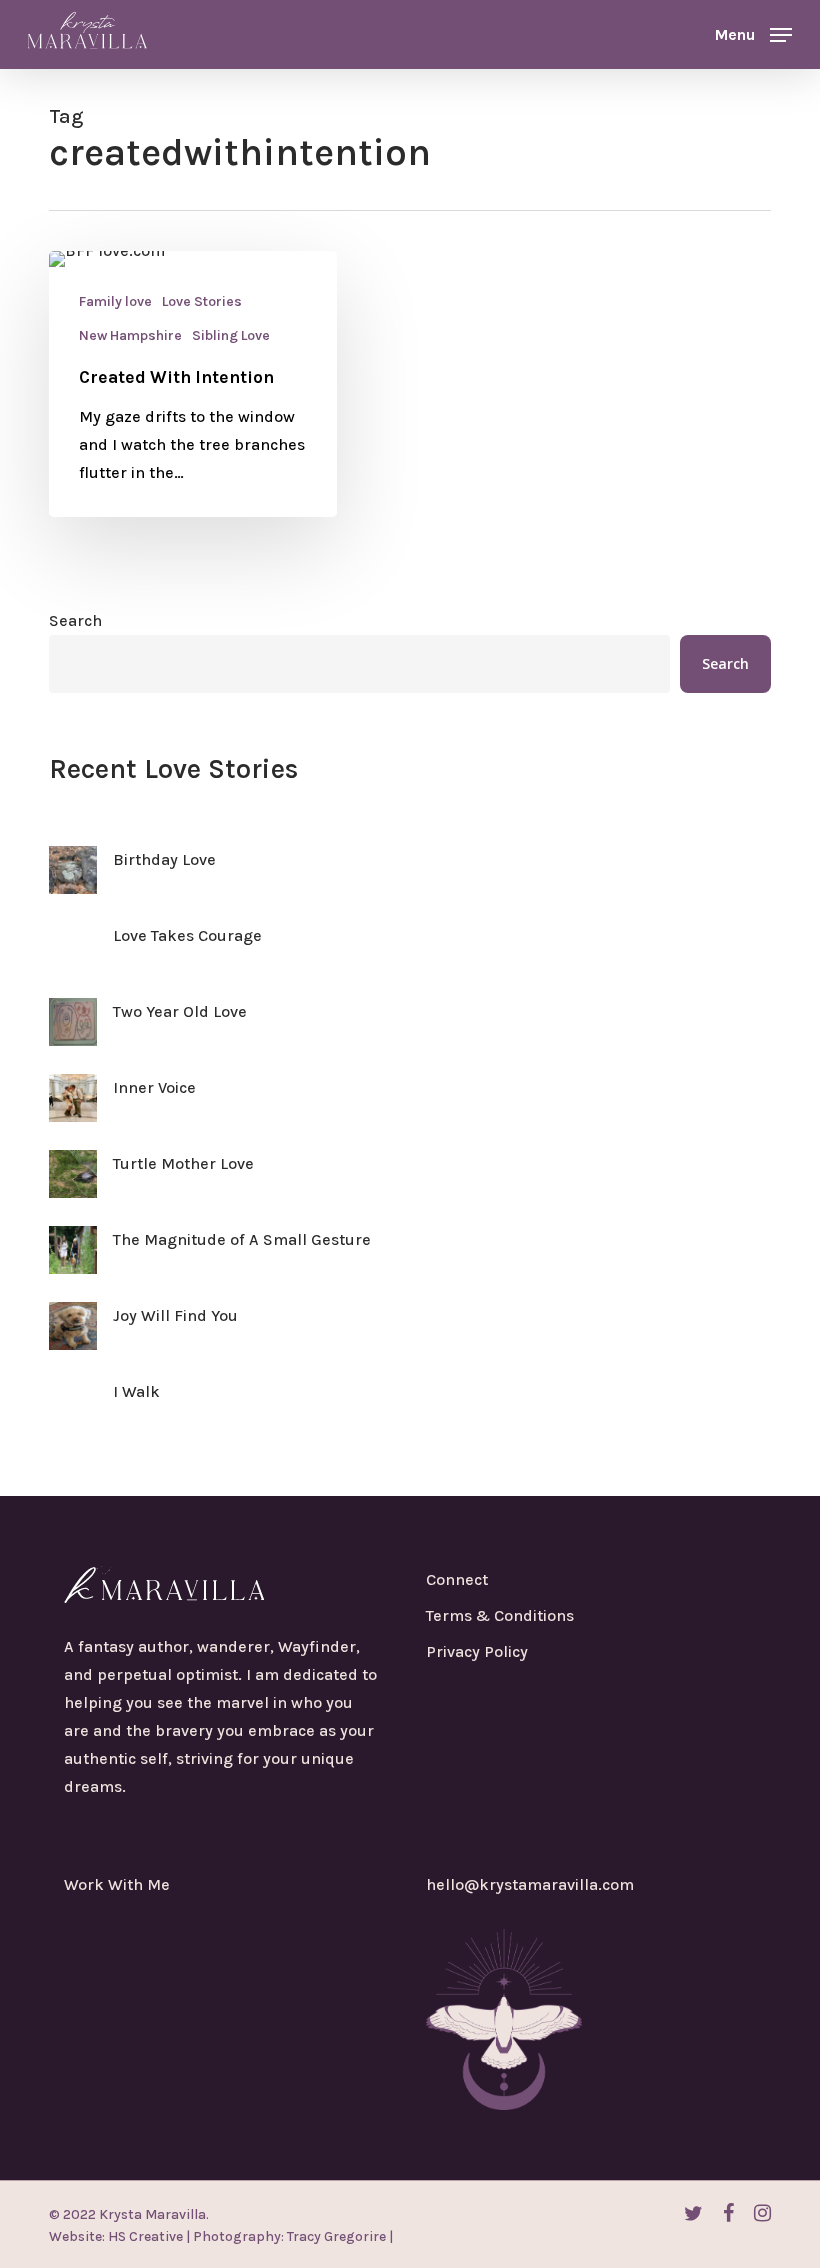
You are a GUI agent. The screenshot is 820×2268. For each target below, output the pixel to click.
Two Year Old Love (180, 1011)
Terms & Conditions (500, 1615)
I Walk (136, 1391)
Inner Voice (154, 1087)
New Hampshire (130, 335)
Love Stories (202, 301)
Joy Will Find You (175, 1315)
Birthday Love (164, 859)
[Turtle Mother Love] (73, 1186)
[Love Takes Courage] (73, 958)
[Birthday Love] (73, 882)
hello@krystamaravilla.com (530, 1884)
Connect (457, 1579)
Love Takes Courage (187, 935)
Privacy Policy (477, 1651)
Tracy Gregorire (335, 2236)
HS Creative (144, 2236)
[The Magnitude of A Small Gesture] (73, 1262)
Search (75, 620)
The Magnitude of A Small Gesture (242, 1239)
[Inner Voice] (73, 1110)
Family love (115, 301)
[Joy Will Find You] (73, 1338)
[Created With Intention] (192, 384)
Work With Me (117, 1884)
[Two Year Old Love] (73, 1034)
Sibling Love (231, 335)
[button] (753, 33)
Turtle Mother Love (183, 1163)
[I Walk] (73, 1414)
